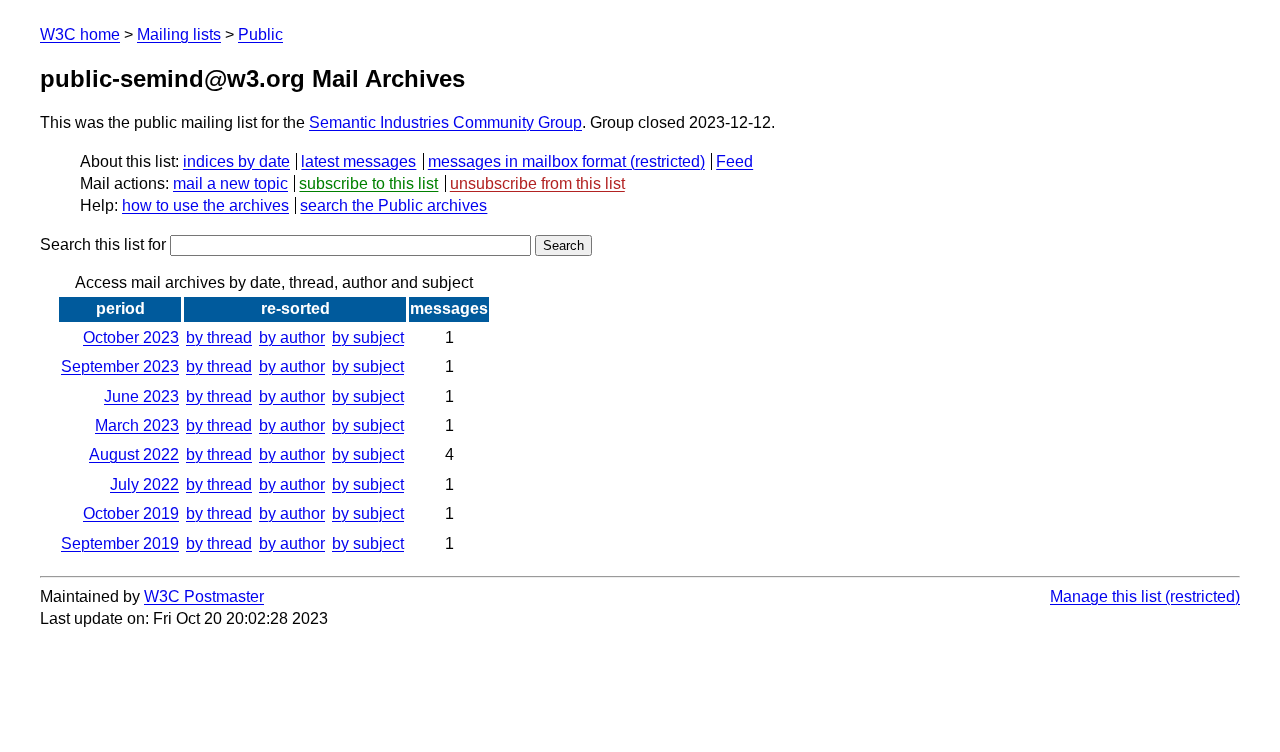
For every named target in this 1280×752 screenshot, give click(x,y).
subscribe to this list (368, 183)
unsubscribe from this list (537, 183)
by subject (368, 337)
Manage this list (1105, 596)
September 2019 (120, 543)
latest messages (358, 161)
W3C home (80, 34)
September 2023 (120, 366)
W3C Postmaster (204, 596)
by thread (219, 337)
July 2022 (144, 484)
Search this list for (105, 244)
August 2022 (134, 454)
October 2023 (131, 337)
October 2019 (131, 513)
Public (260, 34)
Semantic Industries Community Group (445, 122)
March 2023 (137, 425)
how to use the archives (205, 205)
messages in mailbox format (527, 161)
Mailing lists (179, 34)
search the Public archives (393, 205)
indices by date (236, 161)
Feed (734, 161)
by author (292, 337)
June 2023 (141, 396)
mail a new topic (230, 183)
